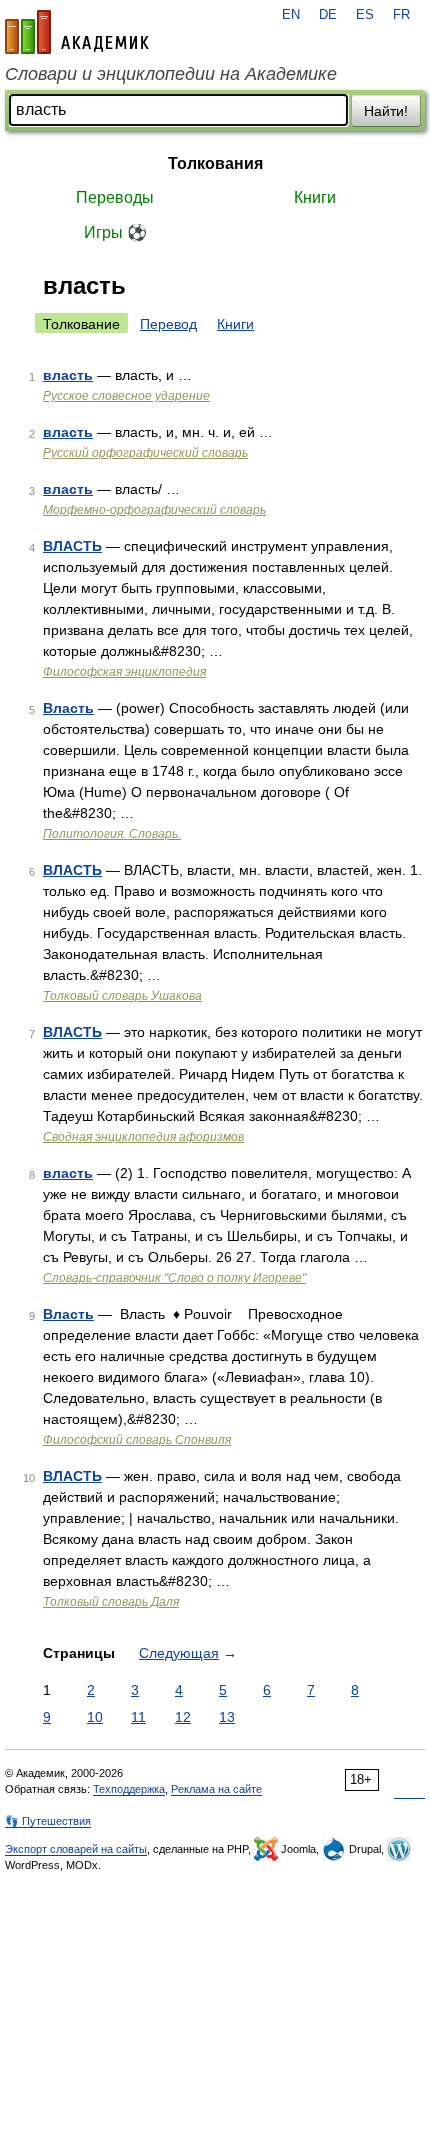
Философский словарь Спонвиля (137, 1440)
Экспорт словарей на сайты (76, 1849)
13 (227, 1717)
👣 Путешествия (48, 1821)
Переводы (115, 197)
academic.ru (77, 32)
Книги (315, 197)
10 (95, 1717)
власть (68, 375)
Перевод (168, 324)
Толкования (215, 163)
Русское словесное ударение (126, 396)
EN (291, 15)
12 (183, 1717)
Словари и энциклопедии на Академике (171, 74)
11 (138, 1717)
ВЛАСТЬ (72, 546)
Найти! (386, 111)
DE (328, 15)
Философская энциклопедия (124, 672)
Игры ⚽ (115, 232)
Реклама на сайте (216, 1789)
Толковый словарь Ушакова (122, 996)
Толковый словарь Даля (111, 1602)
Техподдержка (129, 1789)
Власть (68, 708)
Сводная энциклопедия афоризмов (143, 1137)
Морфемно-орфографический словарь (154, 510)
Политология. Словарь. (112, 834)
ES (365, 15)
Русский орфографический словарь (145, 453)
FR (401, 15)
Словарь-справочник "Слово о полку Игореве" (174, 1278)
